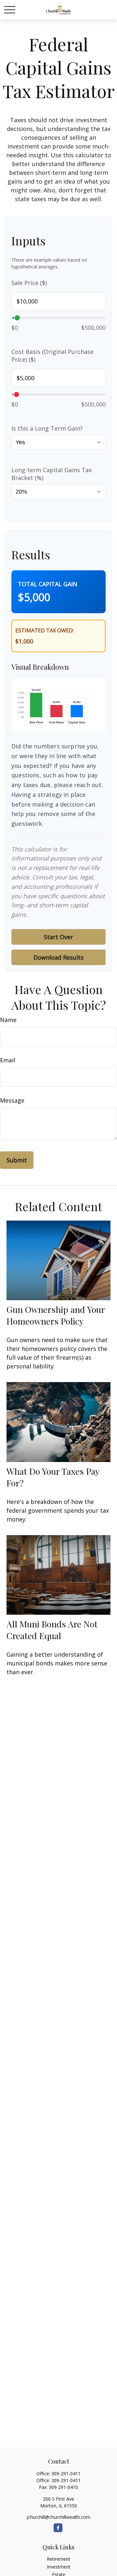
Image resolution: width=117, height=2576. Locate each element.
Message (12, 1100)
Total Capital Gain (48, 584)
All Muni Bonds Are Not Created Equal (52, 1630)
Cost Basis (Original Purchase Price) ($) (52, 356)
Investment (59, 2567)
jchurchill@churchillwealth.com (58, 2517)
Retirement (58, 2559)
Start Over (58, 937)
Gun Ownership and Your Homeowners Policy (56, 1315)
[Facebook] (58, 2528)
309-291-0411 (66, 2473)
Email (8, 1060)
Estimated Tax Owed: (45, 630)
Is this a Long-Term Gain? (47, 428)
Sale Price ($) (29, 283)
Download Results (58, 957)
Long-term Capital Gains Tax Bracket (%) (52, 474)
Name (8, 1020)
